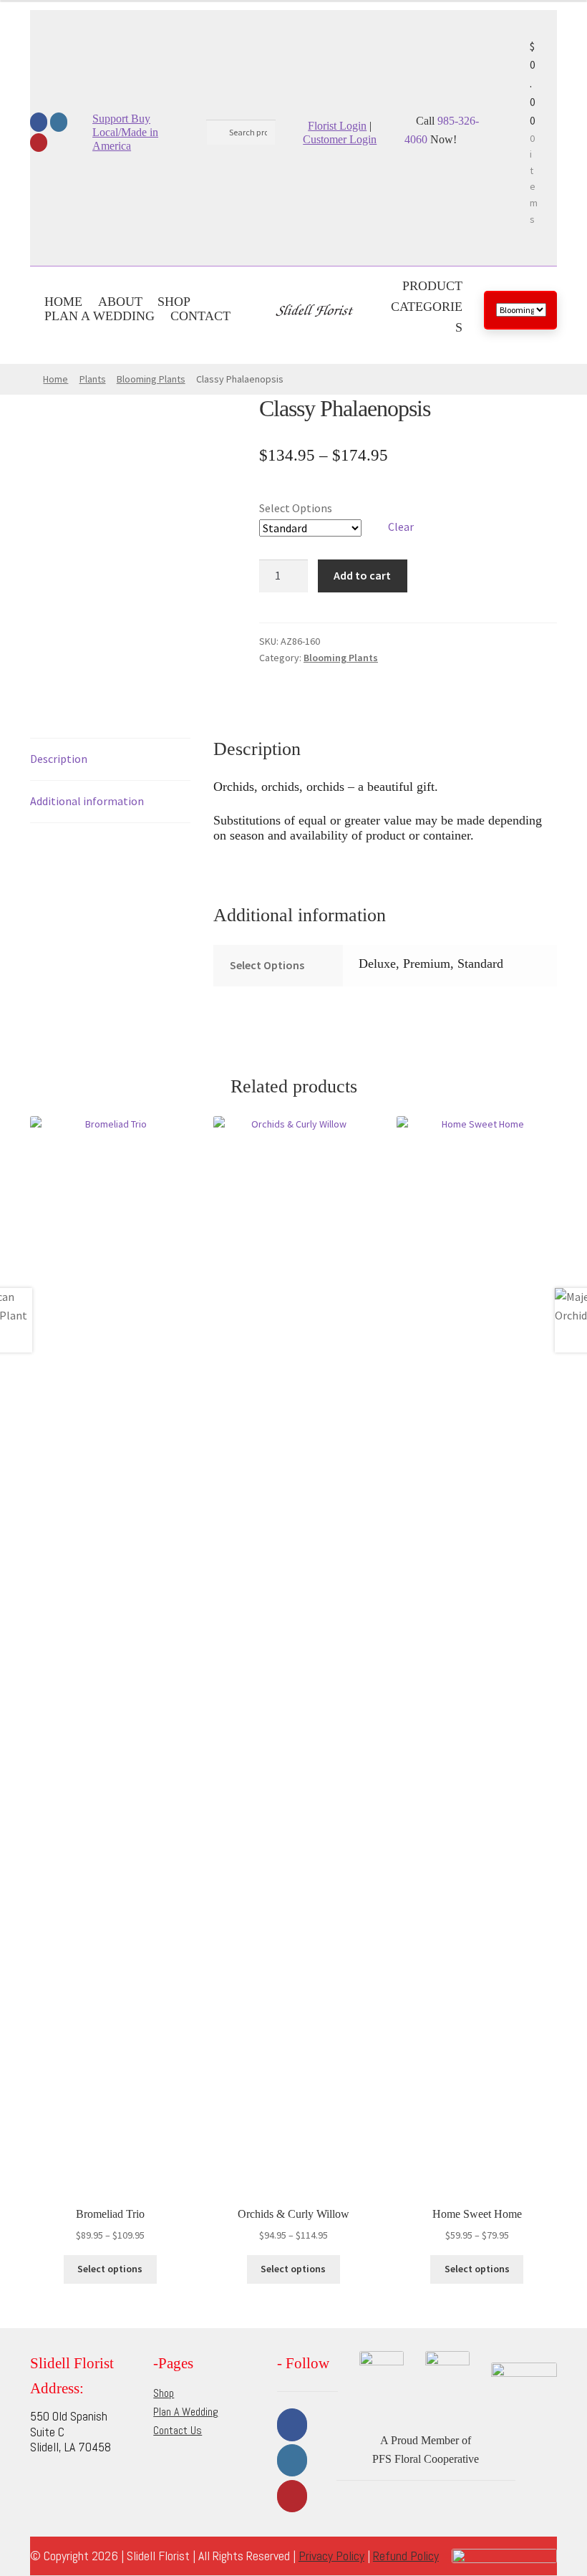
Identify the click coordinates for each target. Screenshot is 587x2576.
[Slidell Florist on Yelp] (39, 143)
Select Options (296, 508)
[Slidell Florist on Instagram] (59, 122)
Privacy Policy (331, 2556)
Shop (174, 302)
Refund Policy (406, 2556)
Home (63, 302)
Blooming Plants (151, 379)
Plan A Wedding (100, 316)
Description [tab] (59, 759)
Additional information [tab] (87, 801)
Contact (200, 316)
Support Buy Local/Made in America (125, 132)
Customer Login (340, 139)
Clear (401, 527)
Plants (93, 379)
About (120, 302)
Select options (110, 2269)
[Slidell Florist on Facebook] (39, 122)
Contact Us (178, 2430)
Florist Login (337, 126)
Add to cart (362, 575)
